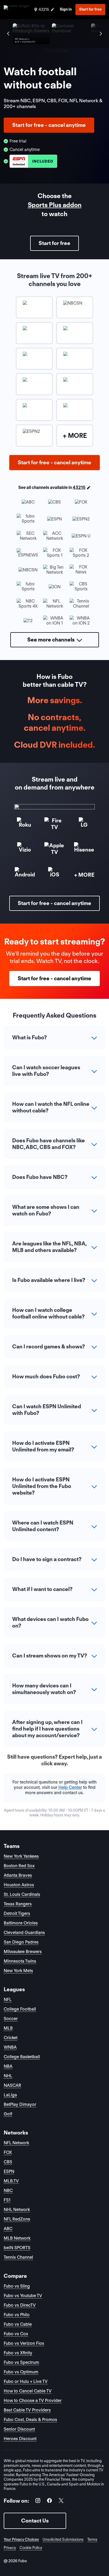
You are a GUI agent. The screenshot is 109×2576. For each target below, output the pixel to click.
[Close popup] (87, 1243)
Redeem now (54, 1336)
